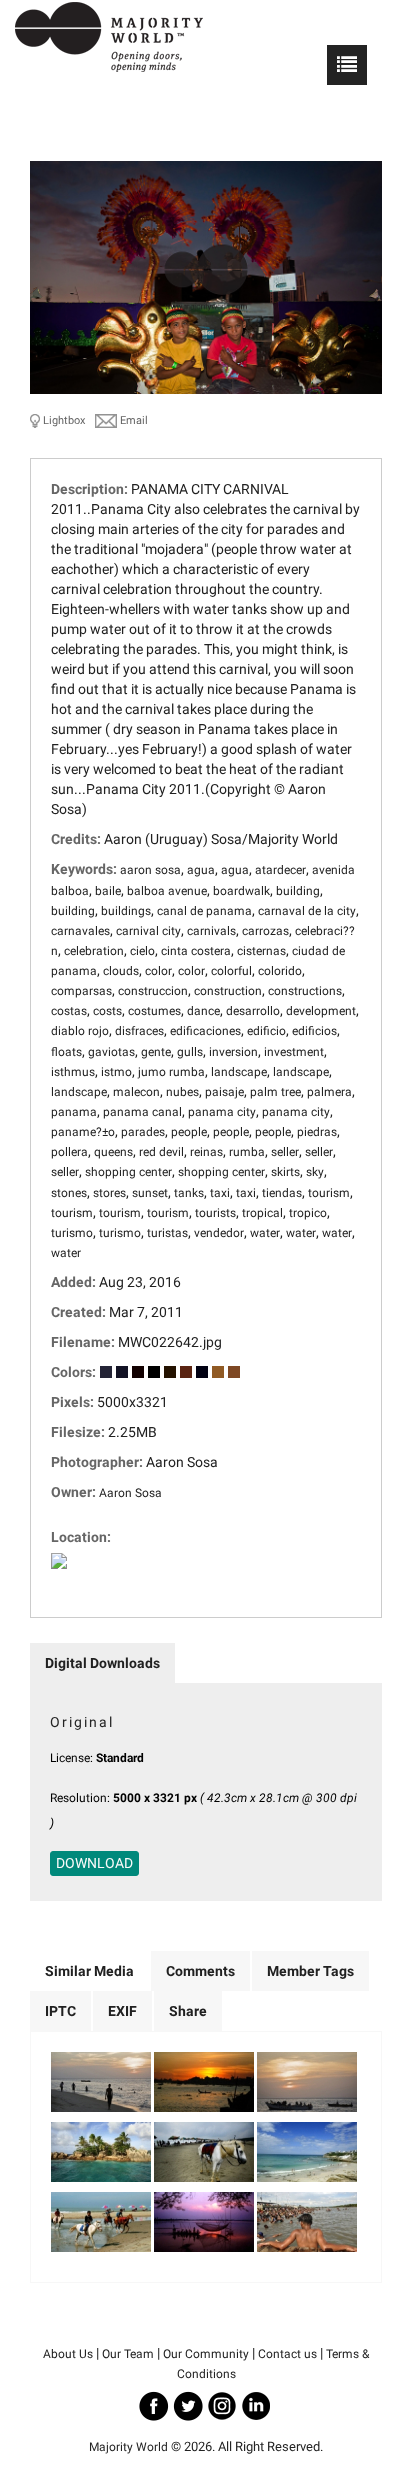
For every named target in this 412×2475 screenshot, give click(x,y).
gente (156, 1052)
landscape (239, 1072)
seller (285, 1152)
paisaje (224, 1092)
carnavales (80, 931)
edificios (314, 1031)
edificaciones (205, 1031)
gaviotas (111, 1052)
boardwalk (241, 891)
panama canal (142, 1112)
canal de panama (204, 911)
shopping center (128, 1172)
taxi (220, 1193)
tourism (329, 1193)
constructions (305, 991)
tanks (189, 1193)
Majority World (128, 2447)
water (265, 1233)
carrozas (265, 931)
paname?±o (83, 1132)
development (321, 1011)
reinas (206, 1152)
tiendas (282, 1193)
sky (315, 1172)
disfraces (139, 1031)
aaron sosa (150, 870)
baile (108, 891)
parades (143, 1132)
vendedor (219, 1233)
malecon (136, 1092)
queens (113, 1152)
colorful (231, 971)
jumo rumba (171, 1072)
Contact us (287, 2354)
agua (201, 870)
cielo (142, 951)
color (158, 971)
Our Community (206, 2354)
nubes (182, 1092)
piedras (317, 1132)
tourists (215, 1213)
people (189, 1132)
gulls (190, 1052)
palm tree (275, 1092)
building (298, 891)
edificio (266, 1031)
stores (109, 1193)
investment (294, 1052)
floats (66, 1052)
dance (203, 1011)
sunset (150, 1193)
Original (82, 1722)
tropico (308, 1213)
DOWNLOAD (94, 1863)
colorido (280, 971)
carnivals (211, 931)
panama (74, 1112)
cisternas (261, 951)
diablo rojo (80, 1031)
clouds (121, 971)
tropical (262, 1213)
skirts (285, 1172)
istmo (116, 1072)
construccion (153, 991)
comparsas (81, 991)
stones (69, 1193)
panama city (222, 1112)
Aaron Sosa (130, 1493)
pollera (69, 1152)
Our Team (128, 2354)
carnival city (148, 931)
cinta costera (196, 951)
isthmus (73, 1072)
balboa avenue (167, 891)
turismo (72, 1233)
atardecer (280, 870)
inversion (233, 1052)
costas (69, 1011)
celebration (94, 951)
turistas (167, 1233)
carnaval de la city (307, 911)
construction (228, 991)
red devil (161, 1152)
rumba (247, 1152)
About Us (68, 2354)
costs (107, 1011)
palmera (329, 1092)
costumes (154, 1011)
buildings (126, 911)
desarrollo (253, 1011)
